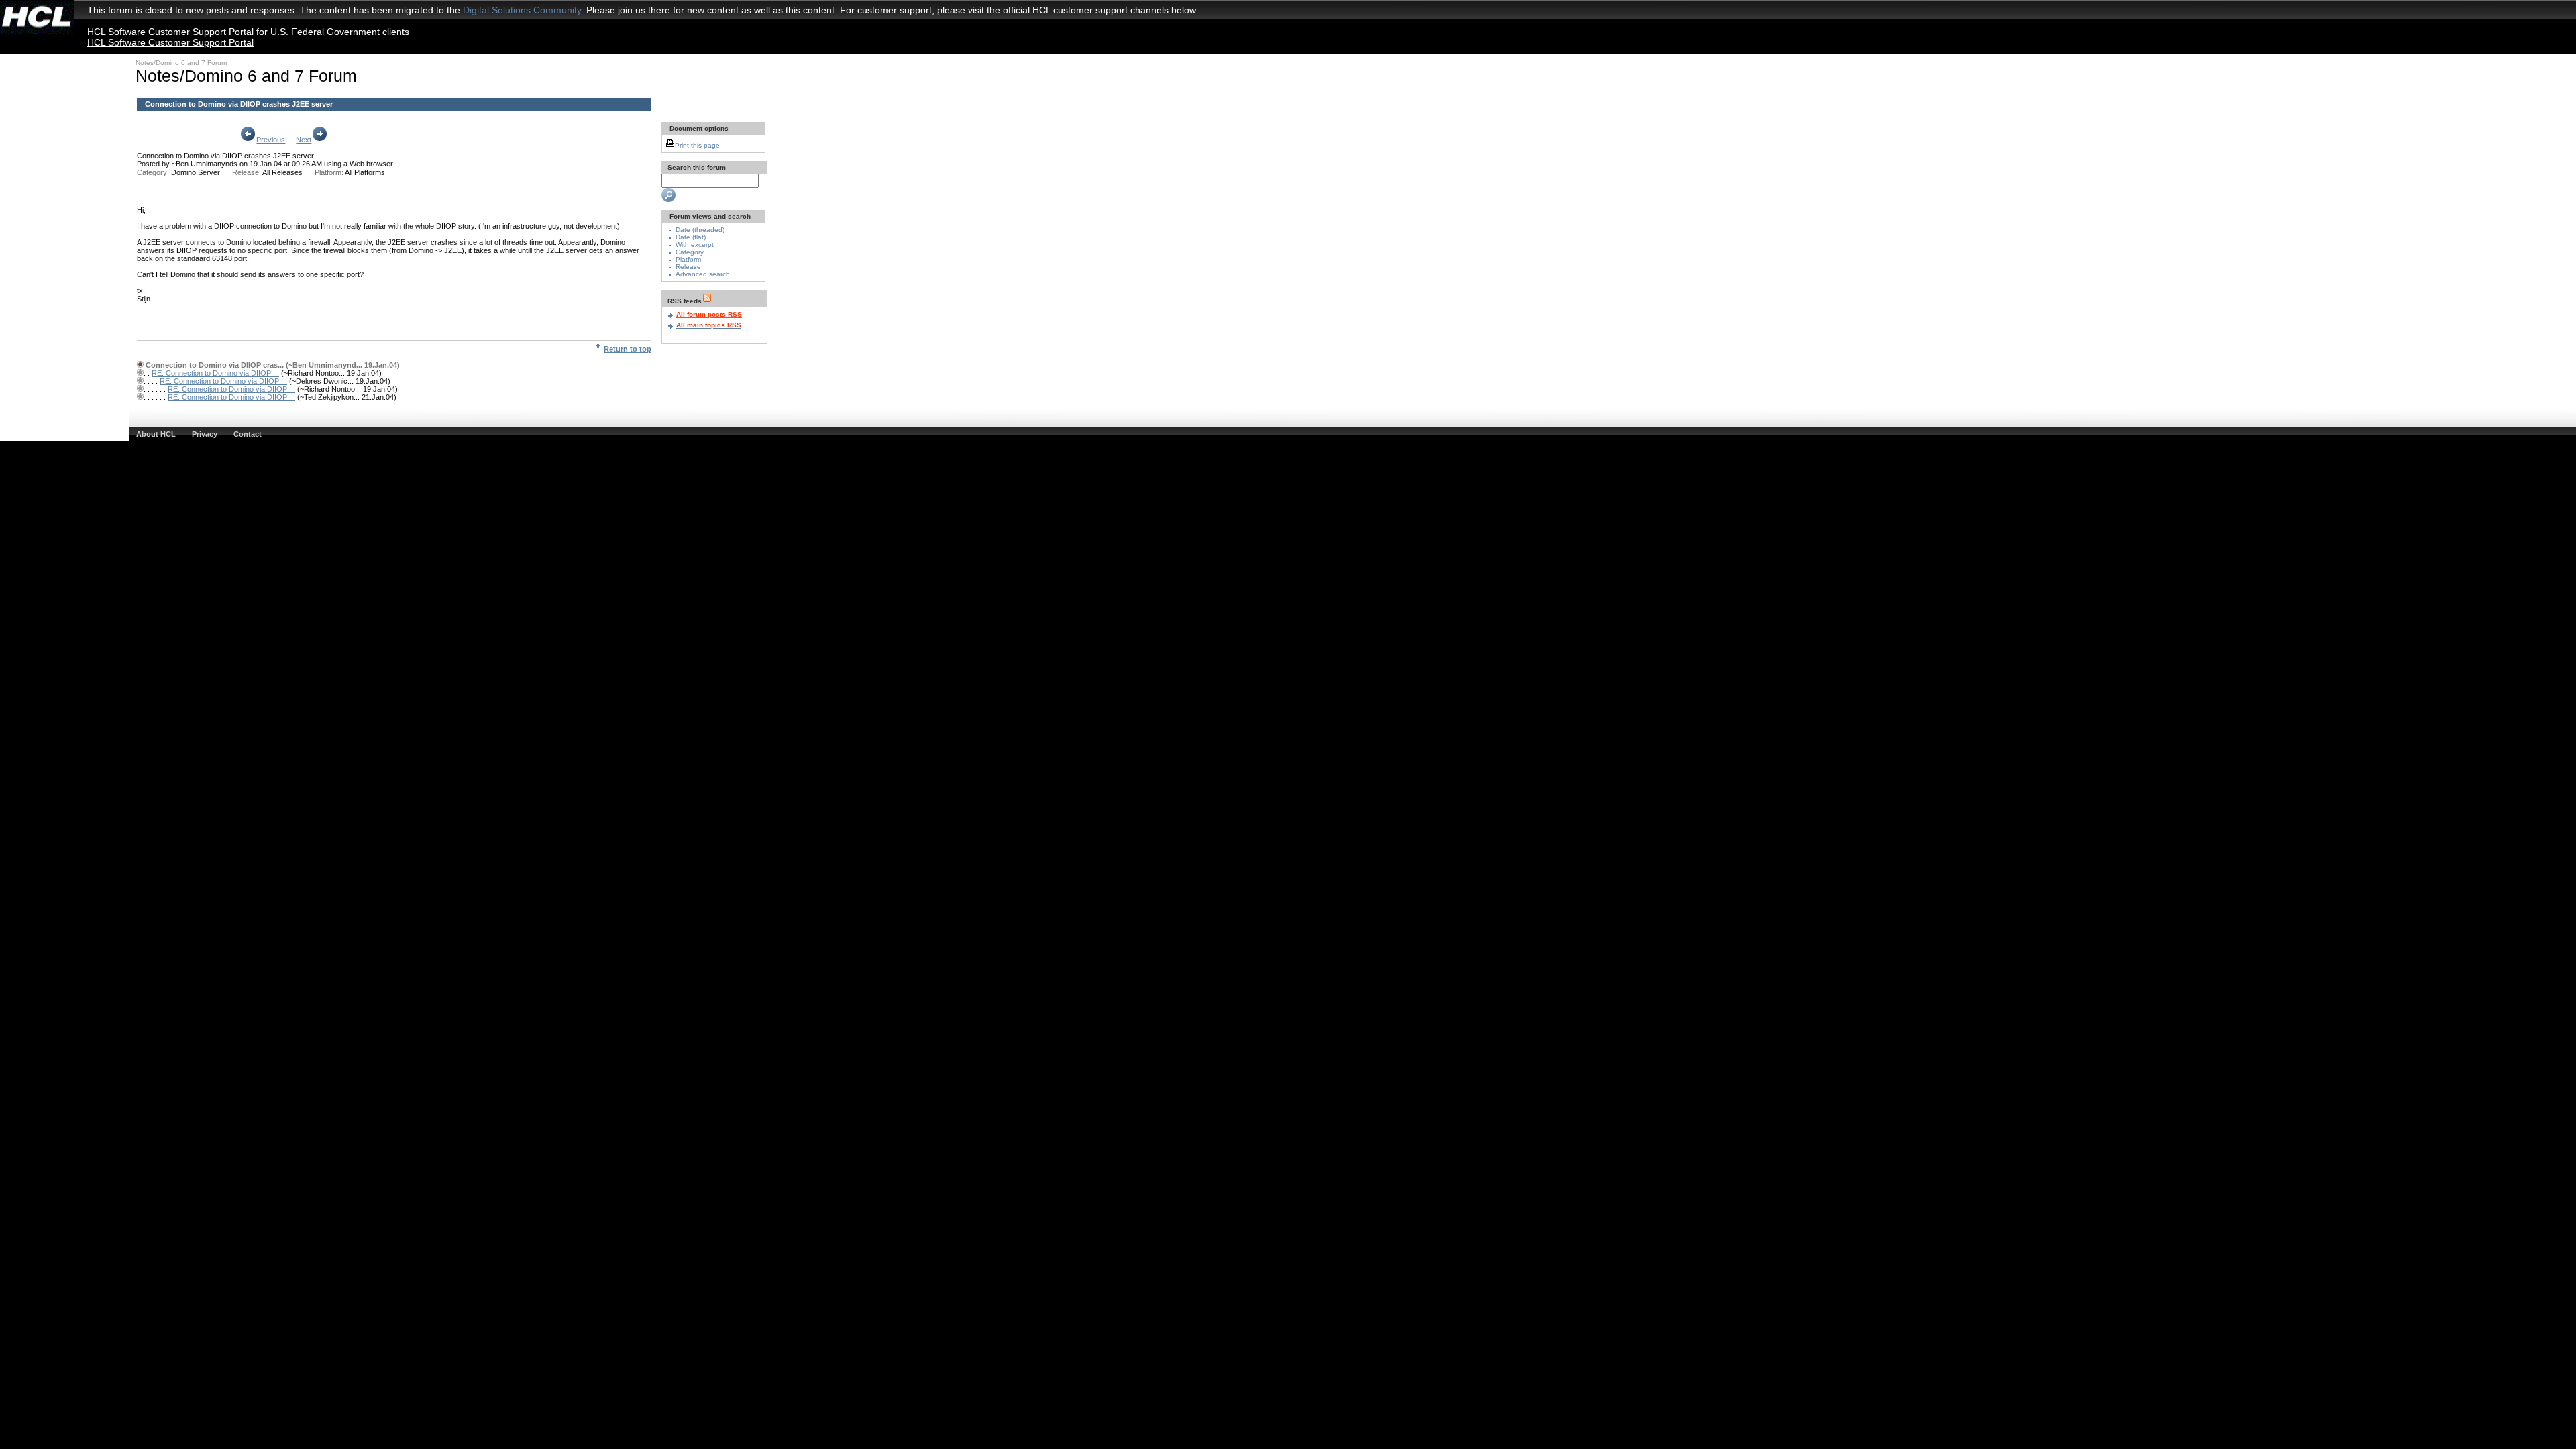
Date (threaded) (700, 230)
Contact (248, 434)
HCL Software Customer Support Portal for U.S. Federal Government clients (248, 32)
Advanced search (703, 274)
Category (690, 252)
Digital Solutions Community (522, 10)
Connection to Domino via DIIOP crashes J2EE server (225, 156)
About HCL (156, 434)
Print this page (697, 145)
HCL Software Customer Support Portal (170, 42)
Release (688, 267)
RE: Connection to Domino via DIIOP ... (215, 373)
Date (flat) (691, 237)
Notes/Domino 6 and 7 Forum (181, 63)
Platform (688, 259)
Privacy (205, 434)
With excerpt (695, 245)
